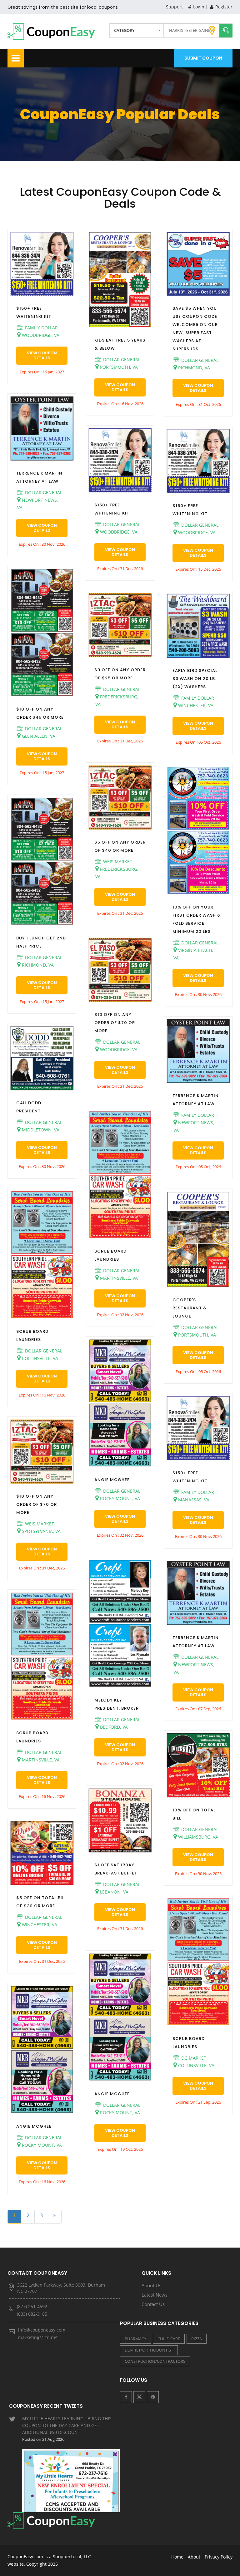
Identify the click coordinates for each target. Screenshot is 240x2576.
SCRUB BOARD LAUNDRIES (32, 1335)
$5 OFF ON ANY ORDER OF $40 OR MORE (120, 846)
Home (177, 2557)
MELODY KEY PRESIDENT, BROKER (117, 1704)
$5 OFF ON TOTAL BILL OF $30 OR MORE (41, 1902)
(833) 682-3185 (32, 2314)
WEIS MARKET (39, 1524)
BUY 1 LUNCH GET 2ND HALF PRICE (41, 942)
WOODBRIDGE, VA (40, 335)
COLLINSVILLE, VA (39, 1358)
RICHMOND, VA (37, 965)
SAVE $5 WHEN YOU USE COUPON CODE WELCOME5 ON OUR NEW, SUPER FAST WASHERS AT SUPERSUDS (195, 329)
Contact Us (153, 2304)
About (194, 2557)
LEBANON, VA (114, 1892)
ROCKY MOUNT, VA (41, 2145)
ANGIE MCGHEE (34, 2126)
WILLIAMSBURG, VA (197, 1837)
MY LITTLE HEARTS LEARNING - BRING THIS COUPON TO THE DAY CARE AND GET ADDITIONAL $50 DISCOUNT (67, 2429)
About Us (151, 2285)
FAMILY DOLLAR (41, 328)
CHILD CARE (169, 2339)
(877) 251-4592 (32, 2306)
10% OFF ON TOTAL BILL (194, 1814)
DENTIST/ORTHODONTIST (149, 2350)
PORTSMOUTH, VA (118, 367)
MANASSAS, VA (193, 1500)
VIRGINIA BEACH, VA (193, 954)
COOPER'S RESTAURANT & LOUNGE (190, 1308)
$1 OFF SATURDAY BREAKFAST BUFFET (116, 1869)
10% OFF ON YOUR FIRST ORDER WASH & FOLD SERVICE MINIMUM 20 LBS (197, 919)
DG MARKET (193, 2058)
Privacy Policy (219, 2557)
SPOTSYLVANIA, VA (41, 1531)
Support (174, 7)
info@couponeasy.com (42, 2330)
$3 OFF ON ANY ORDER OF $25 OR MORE (120, 674)
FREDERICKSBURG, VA (117, 700)
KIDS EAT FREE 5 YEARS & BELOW (120, 344)
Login (198, 7)
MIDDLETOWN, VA (40, 1130)
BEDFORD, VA (113, 1727)
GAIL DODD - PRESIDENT (31, 1107)
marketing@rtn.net (38, 2337)
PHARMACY (135, 2339)
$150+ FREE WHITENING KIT (34, 312)
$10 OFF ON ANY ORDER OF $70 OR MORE (37, 1504)
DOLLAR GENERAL (43, 493)
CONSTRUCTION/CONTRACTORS (155, 2361)
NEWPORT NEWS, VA (38, 504)
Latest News (155, 2295)
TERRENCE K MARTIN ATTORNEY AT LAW (39, 477)
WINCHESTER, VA (39, 1925)
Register (223, 7)
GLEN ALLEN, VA (38, 736)
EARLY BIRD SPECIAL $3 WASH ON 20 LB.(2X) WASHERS (195, 679)
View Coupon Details (42, 355)
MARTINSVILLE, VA (40, 1760)
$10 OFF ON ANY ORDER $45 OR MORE (40, 713)
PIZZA (197, 2339)
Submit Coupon (203, 58)
